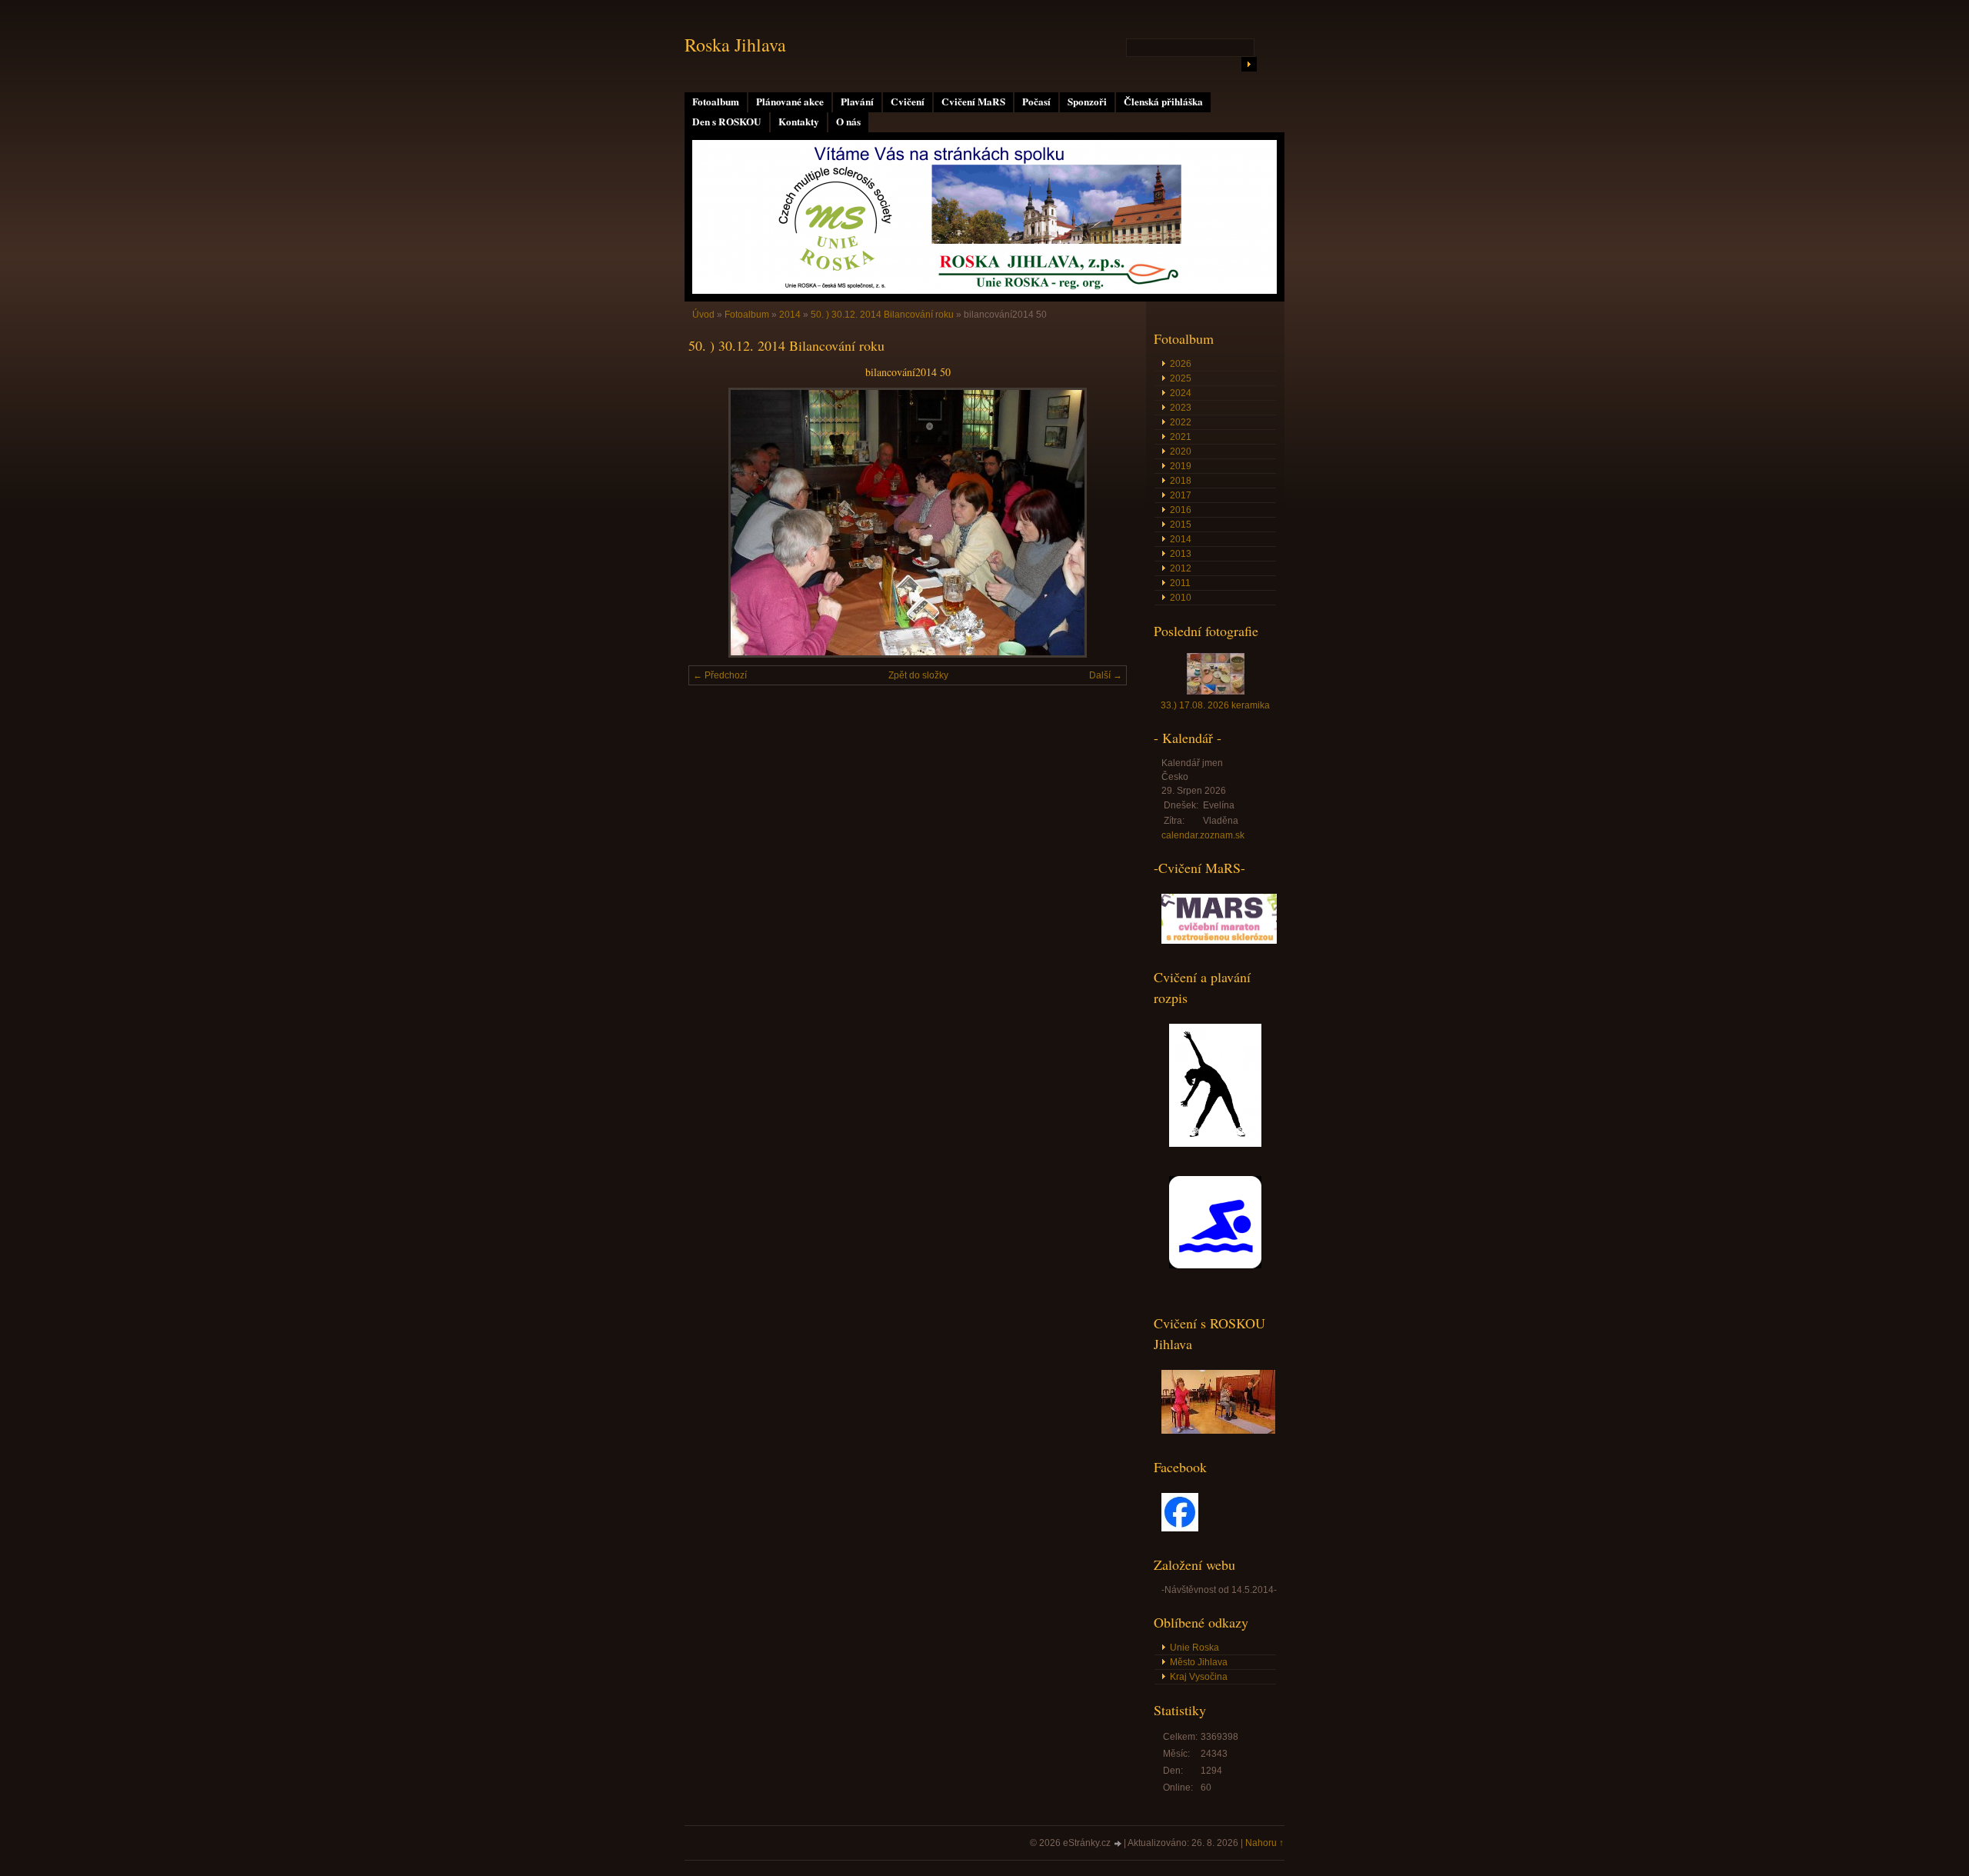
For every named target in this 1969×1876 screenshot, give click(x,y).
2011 (1180, 583)
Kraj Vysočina (1199, 1677)
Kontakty (799, 122)
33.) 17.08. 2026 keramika (1215, 705)
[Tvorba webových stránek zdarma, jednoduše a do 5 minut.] (1118, 1844)
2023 (1181, 408)
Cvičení (908, 102)
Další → (1106, 675)
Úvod (703, 315)
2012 (1181, 568)
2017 (1181, 495)
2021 (1181, 437)
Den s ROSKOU (727, 122)
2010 (1181, 598)
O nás (848, 122)
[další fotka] (1102, 523)
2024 (1181, 393)
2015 (1181, 525)
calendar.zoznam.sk (1203, 835)
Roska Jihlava (735, 45)
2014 (790, 315)
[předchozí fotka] (713, 523)
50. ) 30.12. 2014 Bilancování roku (882, 315)
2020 (1181, 452)
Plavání (857, 102)
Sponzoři (1087, 102)
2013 (1181, 554)
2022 (1181, 422)
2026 (1181, 364)
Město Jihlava (1199, 1662)
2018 (1181, 481)
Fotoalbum (716, 102)
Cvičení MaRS (973, 102)
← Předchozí (720, 675)
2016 (1181, 510)
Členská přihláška (1163, 102)
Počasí (1036, 102)
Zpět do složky (918, 675)
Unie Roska (1194, 1648)
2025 (1181, 378)
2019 (1181, 466)
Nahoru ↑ (1264, 1843)
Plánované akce (790, 102)
